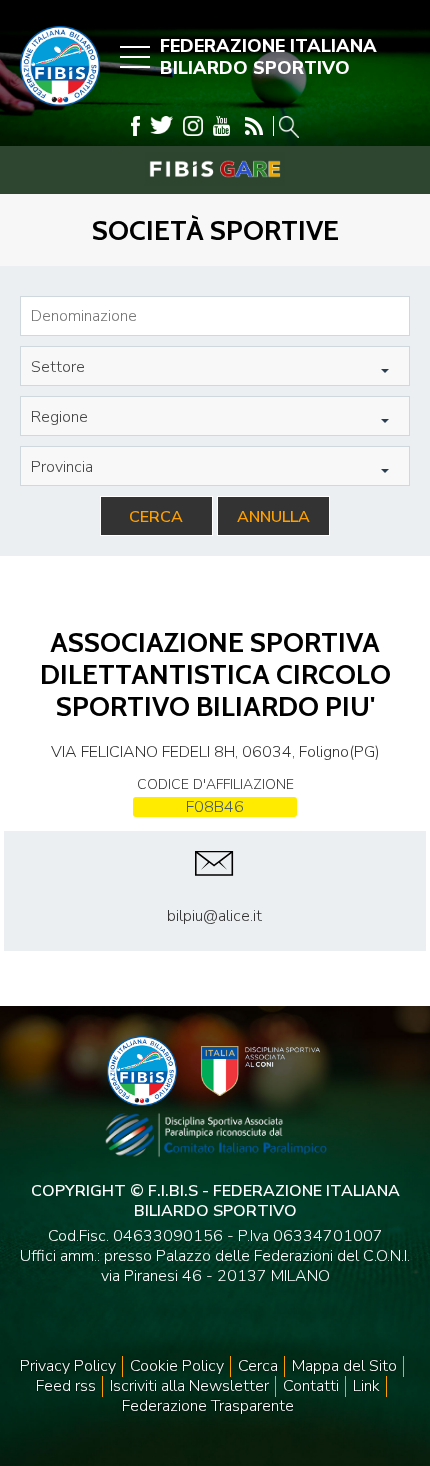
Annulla (273, 517)
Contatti (311, 1386)
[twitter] (161, 126)
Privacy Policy (68, 1366)
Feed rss (66, 1386)
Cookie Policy (177, 1366)
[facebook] (135, 126)
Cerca (156, 517)
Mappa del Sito (344, 1366)
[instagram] (193, 126)
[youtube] (221, 126)
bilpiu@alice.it (214, 916)
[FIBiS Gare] (215, 169)
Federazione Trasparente (208, 1406)
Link (366, 1386)
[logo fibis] (55, 111)
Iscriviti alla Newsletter (189, 1386)
